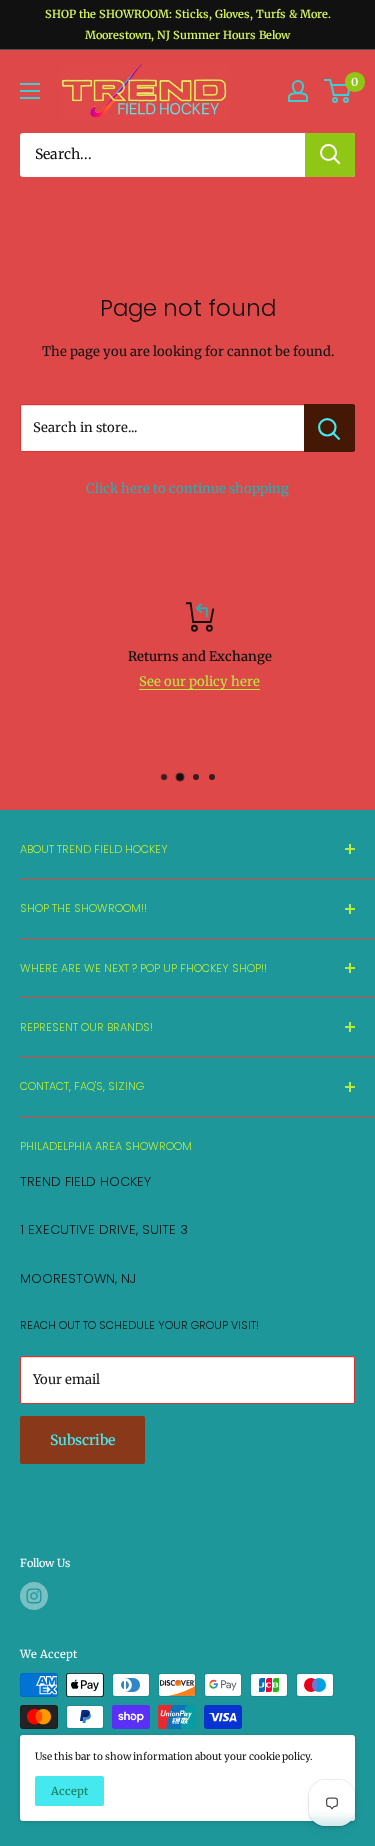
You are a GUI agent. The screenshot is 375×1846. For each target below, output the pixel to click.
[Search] (330, 155)
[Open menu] (30, 91)
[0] (338, 91)
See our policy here (189, 681)
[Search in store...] (329, 428)
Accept (69, 1791)
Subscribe (82, 1440)
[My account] (298, 91)
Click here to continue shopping (187, 488)
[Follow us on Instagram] (34, 1596)
